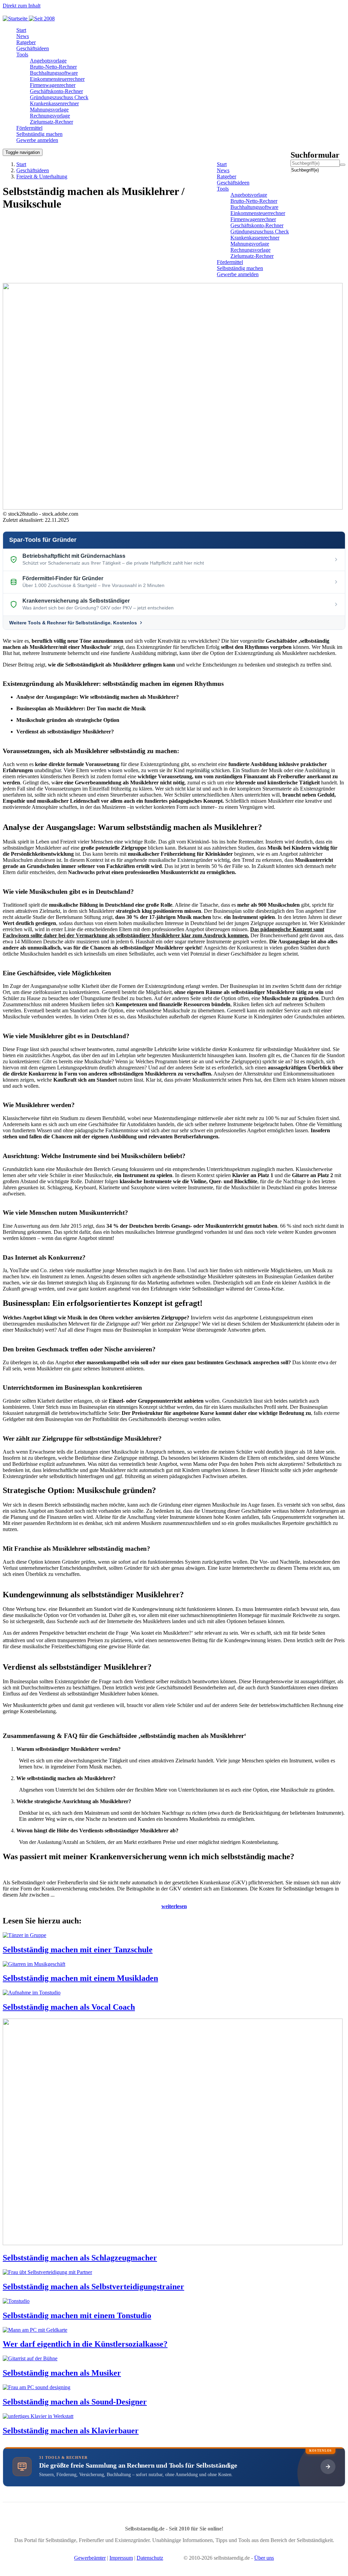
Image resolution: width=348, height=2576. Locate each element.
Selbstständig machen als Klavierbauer (71, 2431)
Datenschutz (150, 2558)
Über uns (264, 2558)
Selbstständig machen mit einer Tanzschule (78, 1950)
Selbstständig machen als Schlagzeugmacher (80, 2258)
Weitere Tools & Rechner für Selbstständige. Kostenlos (73, 623)
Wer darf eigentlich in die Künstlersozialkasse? (85, 2344)
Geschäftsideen (33, 170)
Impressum (121, 2558)
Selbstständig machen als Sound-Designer (75, 2402)
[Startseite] (31, 19)
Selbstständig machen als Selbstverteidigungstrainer (93, 2287)
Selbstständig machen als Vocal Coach (69, 2007)
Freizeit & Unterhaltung (42, 176)
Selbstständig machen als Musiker (62, 2373)
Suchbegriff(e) (292, 170)
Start (21, 164)
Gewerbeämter (90, 2558)
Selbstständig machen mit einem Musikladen (80, 1978)
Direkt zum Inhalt (22, 6)
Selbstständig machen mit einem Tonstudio (77, 2315)
